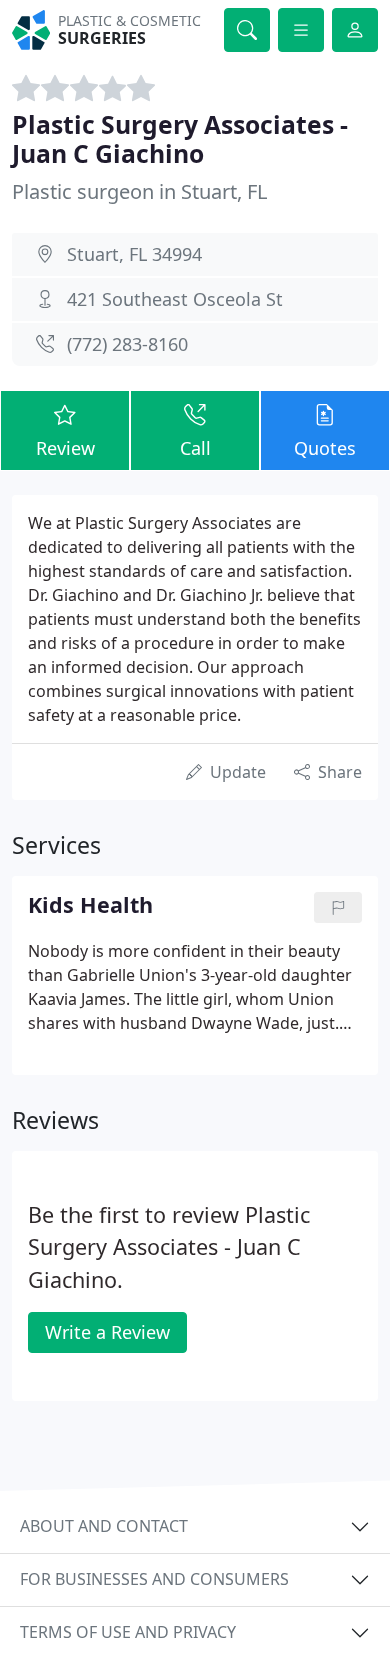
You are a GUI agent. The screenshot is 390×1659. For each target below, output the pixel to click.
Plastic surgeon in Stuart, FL (139, 191)
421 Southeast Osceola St (175, 299)
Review (65, 448)
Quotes (325, 448)
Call (195, 448)
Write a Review (107, 1332)
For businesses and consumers (154, 1579)
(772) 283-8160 (127, 344)
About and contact (104, 1526)
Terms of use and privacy (128, 1632)
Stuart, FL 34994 (134, 254)
